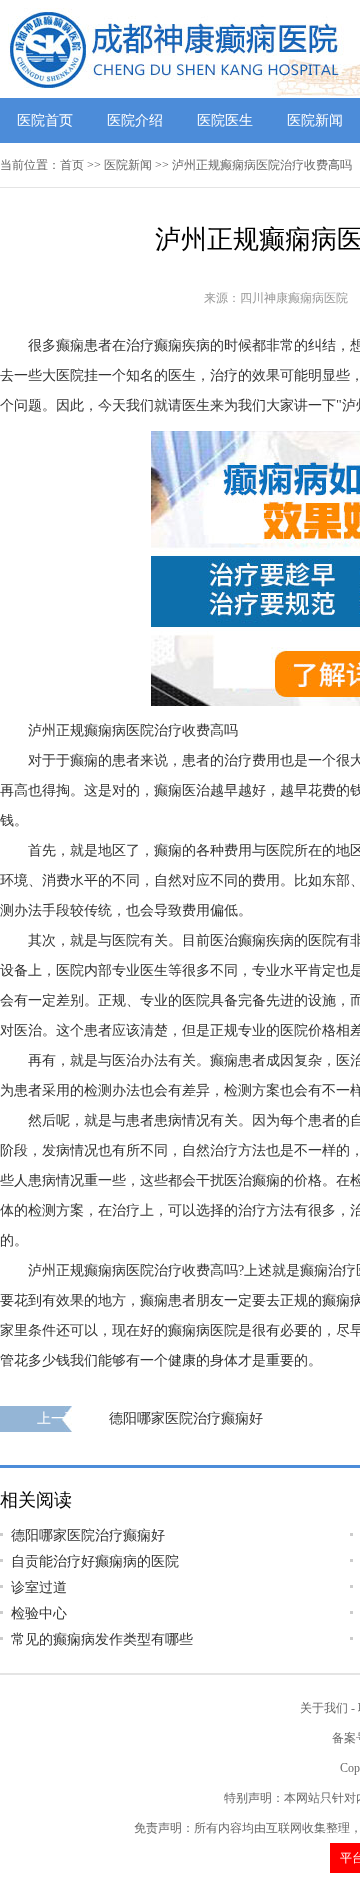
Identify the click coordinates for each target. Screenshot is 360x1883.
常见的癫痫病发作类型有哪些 (102, 1639)
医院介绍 (135, 120)
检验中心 (39, 1613)
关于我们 (324, 1708)
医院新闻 (315, 120)
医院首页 (45, 120)
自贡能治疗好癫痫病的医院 (95, 1561)
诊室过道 (39, 1587)
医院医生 (225, 120)
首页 (72, 165)
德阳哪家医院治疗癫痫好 (186, 1418)
